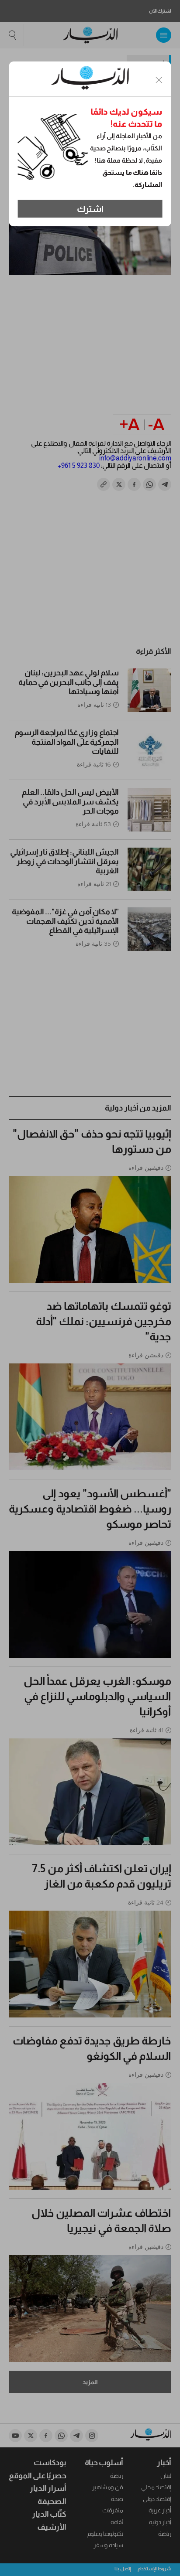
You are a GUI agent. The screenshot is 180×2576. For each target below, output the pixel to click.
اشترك (90, 209)
